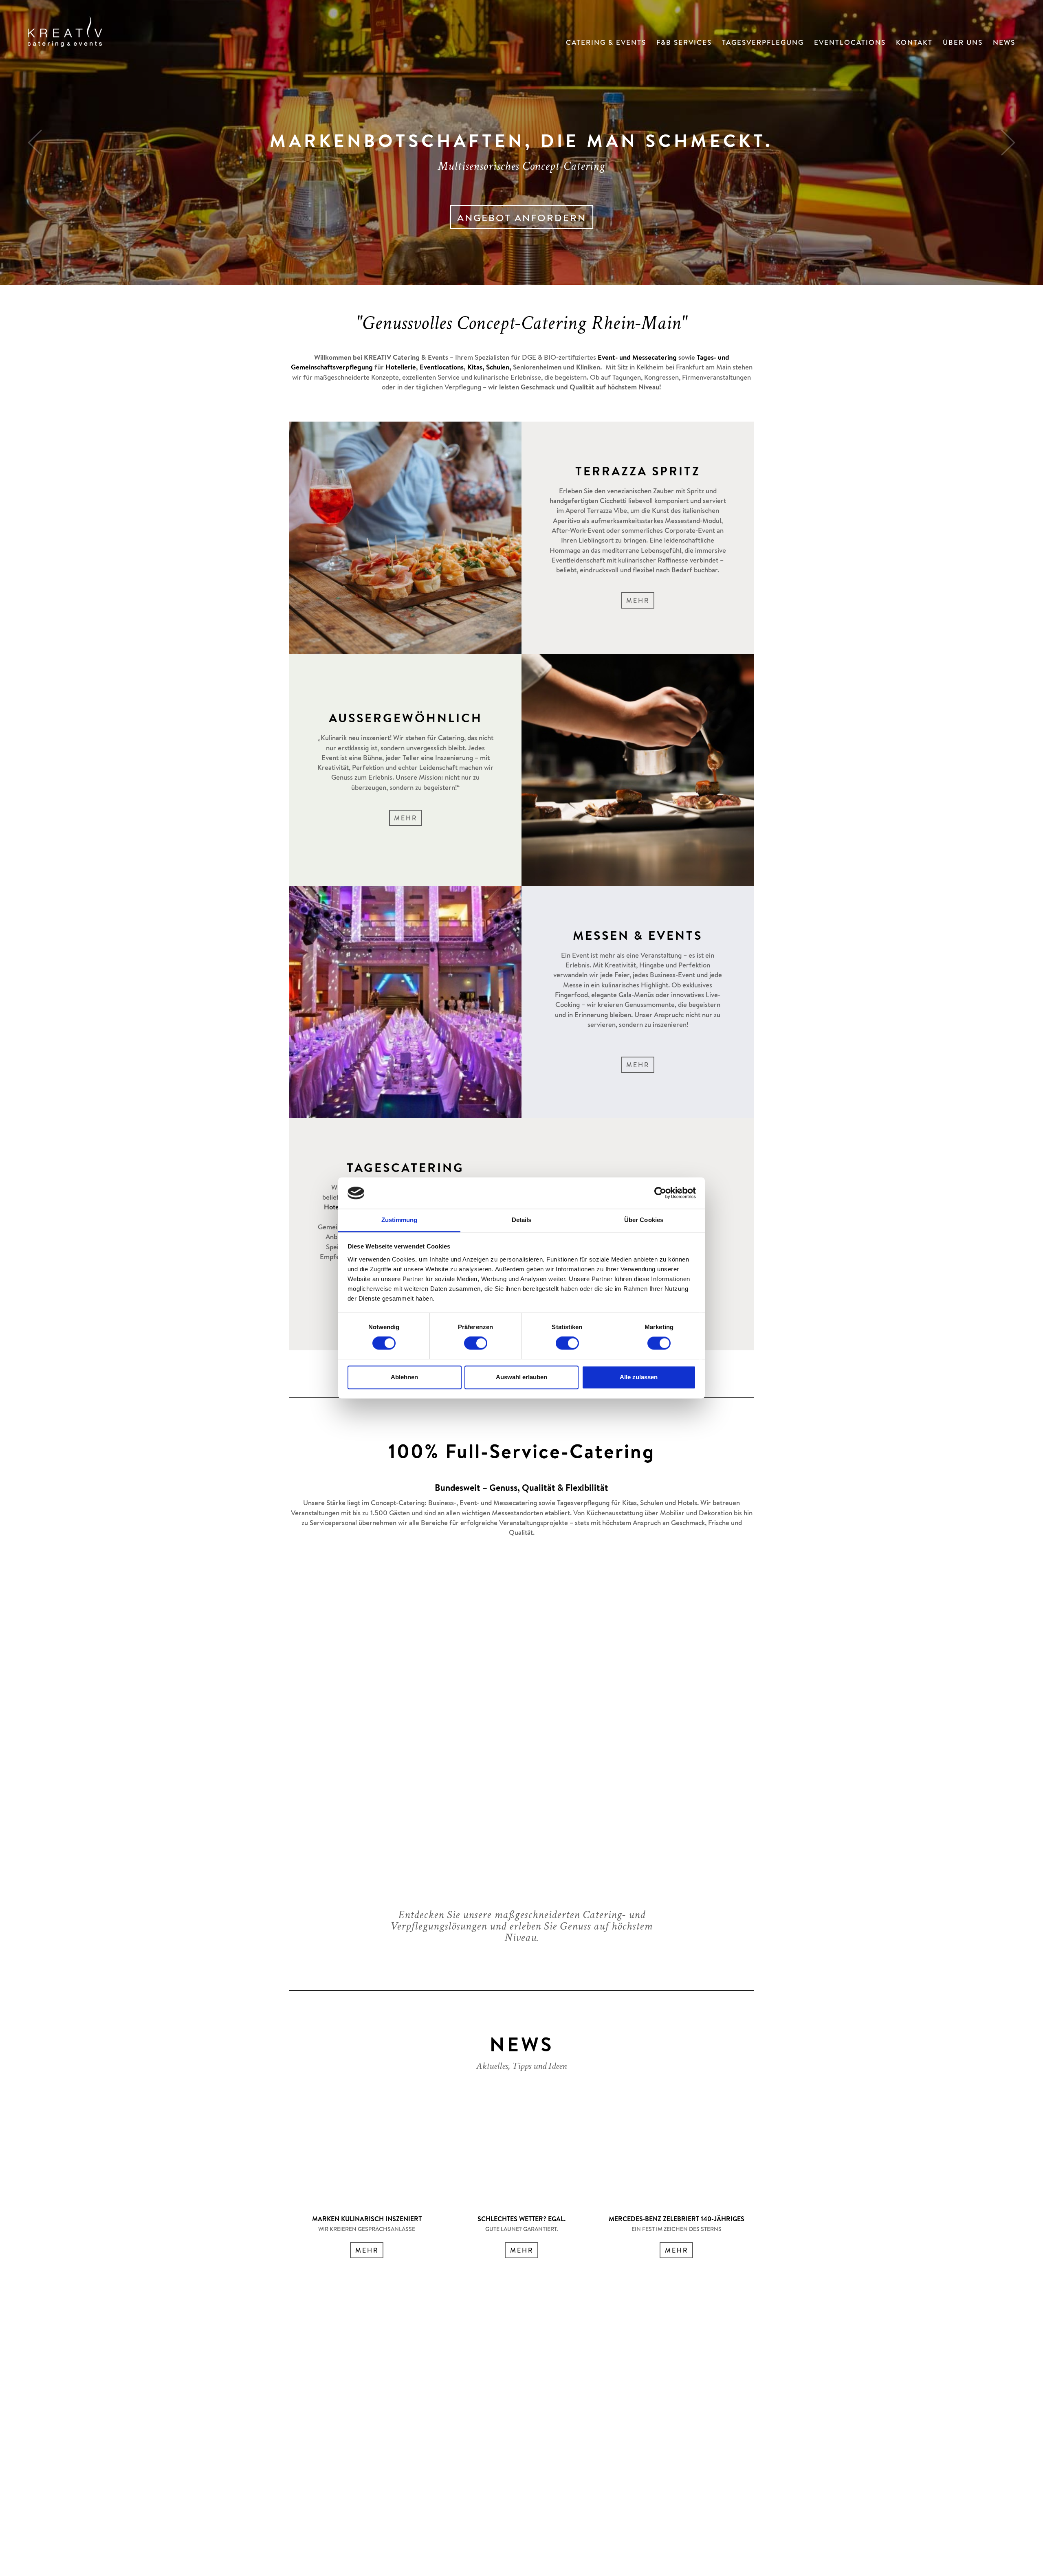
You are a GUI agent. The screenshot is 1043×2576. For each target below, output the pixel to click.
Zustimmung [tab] (399, 1220)
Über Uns (963, 43)
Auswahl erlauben (521, 1377)
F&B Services (684, 43)
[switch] (476, 1343)
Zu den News (522, 199)
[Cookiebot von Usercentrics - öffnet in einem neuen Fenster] (660, 1193)
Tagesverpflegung (763, 43)
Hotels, (334, 1208)
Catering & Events (606, 43)
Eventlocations (850, 43)
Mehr (638, 602)
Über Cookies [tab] (644, 1220)
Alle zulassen (639, 1377)
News (1004, 43)
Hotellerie (401, 368)
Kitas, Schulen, (489, 368)
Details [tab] (522, 1220)
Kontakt (914, 43)
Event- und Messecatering (637, 358)
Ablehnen (404, 1377)
